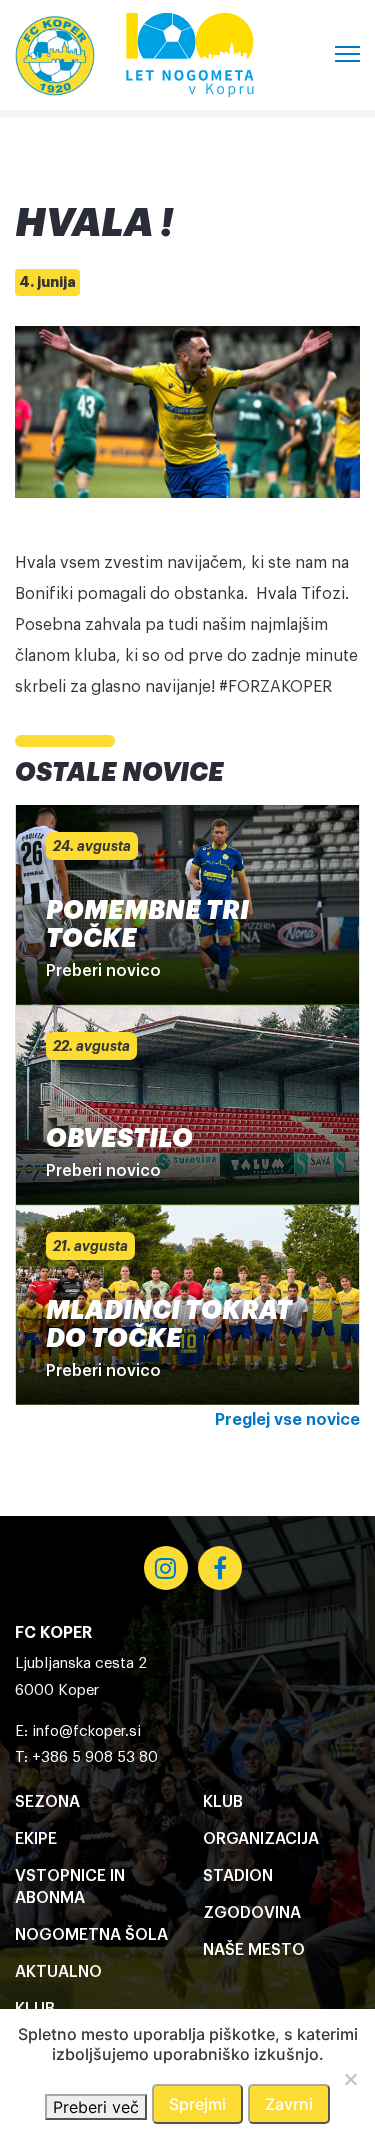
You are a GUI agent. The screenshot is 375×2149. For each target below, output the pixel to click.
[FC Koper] (55, 55)
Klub (223, 1802)
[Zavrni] (350, 2079)
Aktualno (58, 1972)
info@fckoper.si (86, 1731)
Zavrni (289, 2104)
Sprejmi (197, 2104)
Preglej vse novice (287, 1420)
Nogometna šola (91, 1935)
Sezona (47, 1802)
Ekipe (36, 1839)
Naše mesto (254, 1950)
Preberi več (96, 2107)
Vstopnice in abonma (70, 1887)
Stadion (238, 1876)
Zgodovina (252, 1913)
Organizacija (261, 1839)
